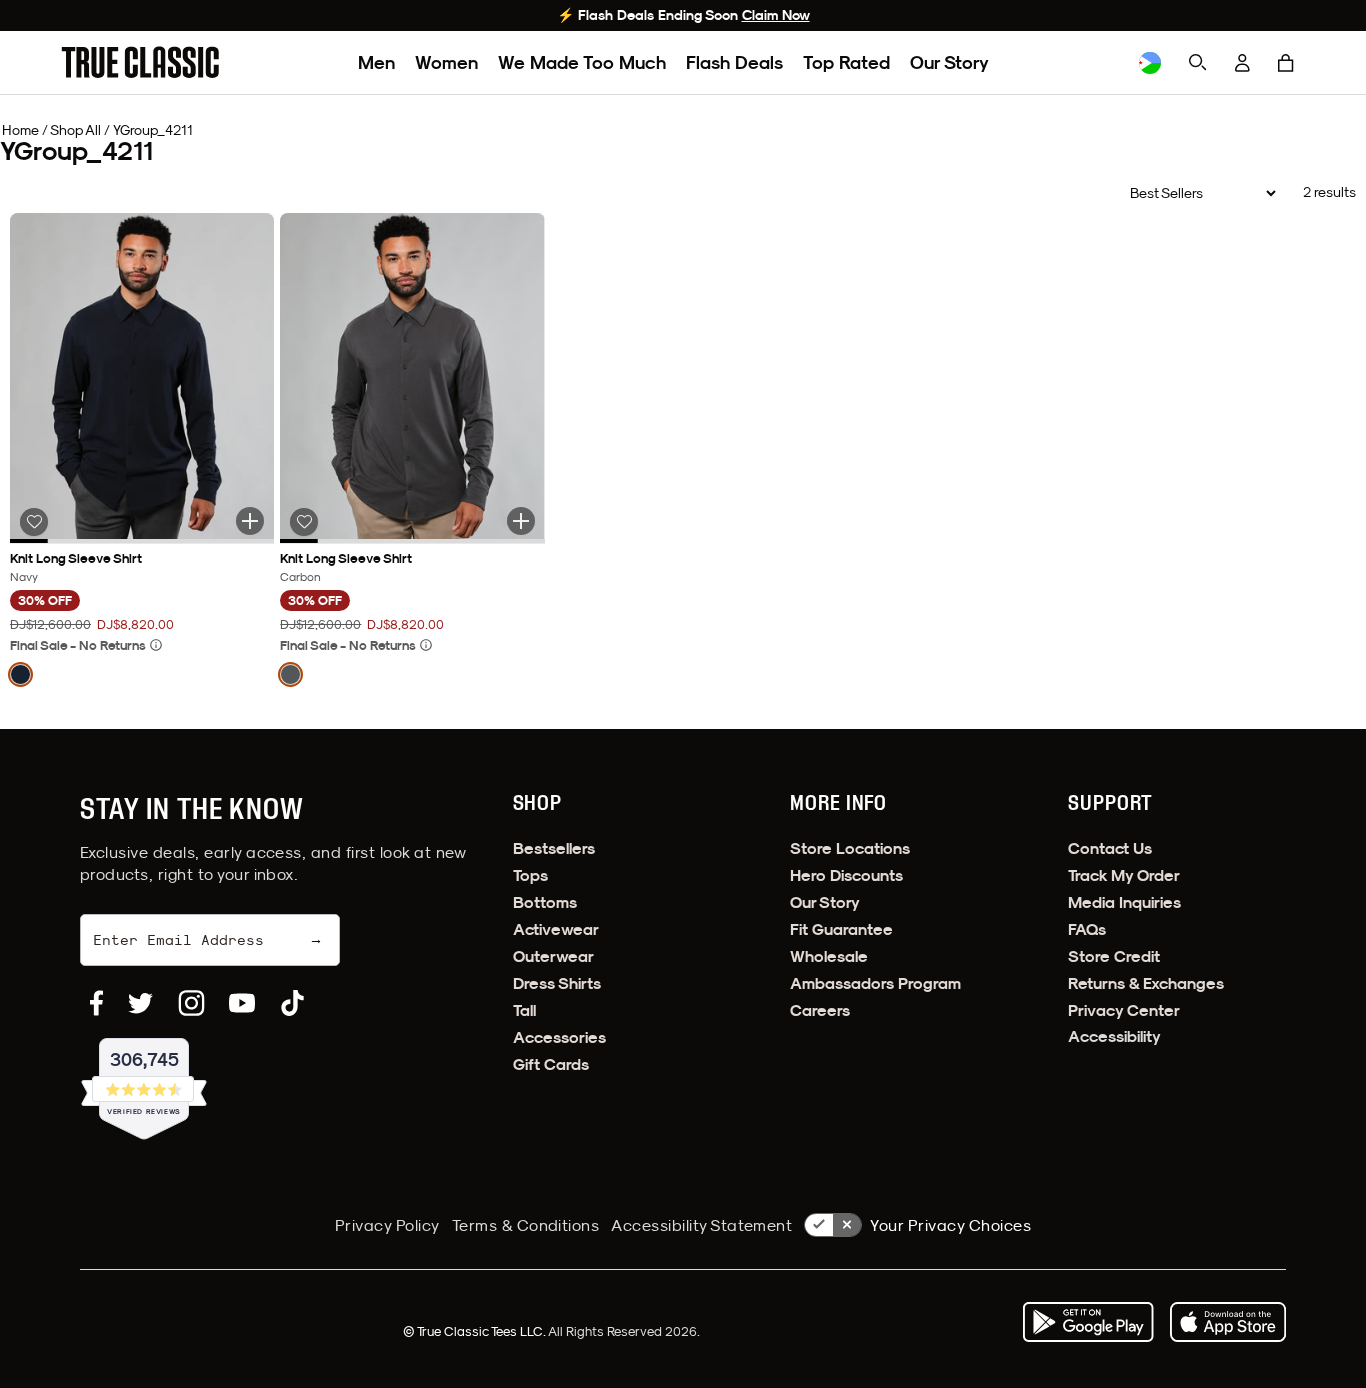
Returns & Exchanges (1146, 983)
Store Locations (850, 848)
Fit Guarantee (841, 929)
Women (446, 62)
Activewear (556, 929)
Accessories (559, 1037)
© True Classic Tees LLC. (475, 1331)
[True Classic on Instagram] (191, 1003)
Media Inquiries (1124, 902)
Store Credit (1114, 956)
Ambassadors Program (875, 983)
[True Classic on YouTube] (242, 1003)
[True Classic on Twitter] (140, 1003)
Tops (530, 875)
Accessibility (1114, 1036)
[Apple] (1228, 1322)
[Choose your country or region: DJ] (1150, 63)
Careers (820, 1010)
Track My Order (1124, 875)
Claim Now (776, 15)
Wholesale (829, 956)
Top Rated (846, 62)
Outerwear (553, 956)
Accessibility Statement (701, 1225)
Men (376, 62)
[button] (1286, 63)
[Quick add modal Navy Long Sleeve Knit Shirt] (250, 521)
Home (20, 130)
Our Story (949, 62)
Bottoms (545, 902)
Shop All (75, 130)
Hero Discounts (846, 875)
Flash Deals (734, 62)
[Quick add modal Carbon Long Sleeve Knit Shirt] (521, 521)
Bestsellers (554, 848)
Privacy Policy (387, 1225)
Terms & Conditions (526, 1225)
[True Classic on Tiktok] (292, 1003)
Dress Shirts (557, 983)
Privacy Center (1124, 1010)
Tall (524, 1010)
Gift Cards (551, 1064)
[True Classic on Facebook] (96, 1003)
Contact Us (1110, 848)
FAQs (1087, 929)
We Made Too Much (582, 62)
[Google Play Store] (1088, 1322)
